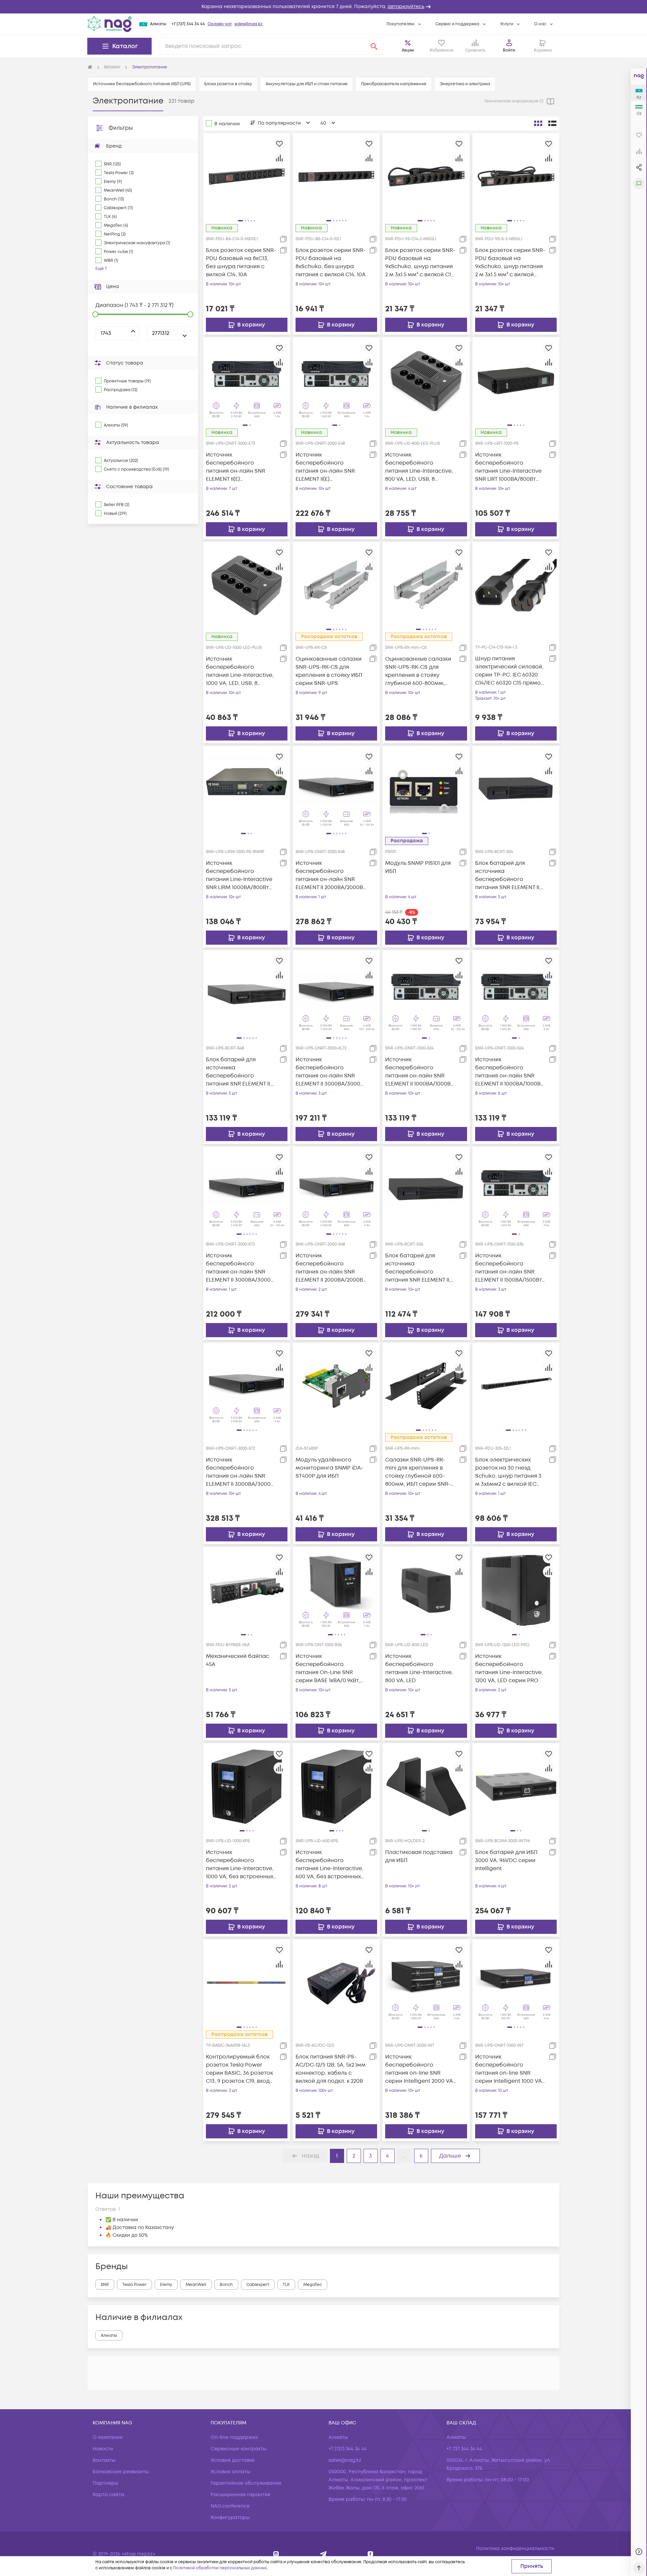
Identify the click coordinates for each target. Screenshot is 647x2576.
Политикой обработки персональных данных (220, 2568)
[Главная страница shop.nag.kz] (110, 24)
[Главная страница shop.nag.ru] (90, 67)
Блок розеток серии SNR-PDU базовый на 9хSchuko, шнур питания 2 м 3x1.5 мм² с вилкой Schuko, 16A (510, 263)
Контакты (104, 2460)
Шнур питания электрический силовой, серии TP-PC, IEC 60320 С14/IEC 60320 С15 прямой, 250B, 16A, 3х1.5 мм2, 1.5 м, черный (510, 671)
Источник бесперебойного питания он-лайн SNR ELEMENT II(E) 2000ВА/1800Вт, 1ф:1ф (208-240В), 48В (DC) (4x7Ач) (330, 467)
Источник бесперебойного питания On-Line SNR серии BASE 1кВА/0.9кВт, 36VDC (328, 1669)
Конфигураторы (230, 2518)
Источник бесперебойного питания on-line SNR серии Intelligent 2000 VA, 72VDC (420, 2069)
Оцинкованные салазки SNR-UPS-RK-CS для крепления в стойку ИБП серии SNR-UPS (329, 671)
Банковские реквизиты (121, 2472)
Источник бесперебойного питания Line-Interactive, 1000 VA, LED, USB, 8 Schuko (240, 671)
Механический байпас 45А (238, 1660)
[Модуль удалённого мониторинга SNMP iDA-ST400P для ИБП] (336, 1386)
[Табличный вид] (552, 123)
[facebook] (371, 2554)
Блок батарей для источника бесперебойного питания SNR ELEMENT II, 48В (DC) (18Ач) (239, 1072)
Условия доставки (233, 2460)
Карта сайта (109, 2495)
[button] (323, 7)
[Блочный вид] (538, 123)
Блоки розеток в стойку (228, 84)
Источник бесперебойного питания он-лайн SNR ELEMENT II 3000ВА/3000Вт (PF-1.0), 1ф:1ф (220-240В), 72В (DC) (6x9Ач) (241, 1472)
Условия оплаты (230, 2472)
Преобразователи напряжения (394, 84)
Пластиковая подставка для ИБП (419, 1856)
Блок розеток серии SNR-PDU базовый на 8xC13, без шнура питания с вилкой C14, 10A (241, 262)
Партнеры (105, 2483)
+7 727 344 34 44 (464, 2449)
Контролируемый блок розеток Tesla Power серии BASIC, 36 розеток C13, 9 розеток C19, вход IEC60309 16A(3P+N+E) (239, 2069)
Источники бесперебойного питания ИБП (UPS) (142, 84)
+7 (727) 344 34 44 (188, 24)
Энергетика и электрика (465, 84)
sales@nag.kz (249, 24)
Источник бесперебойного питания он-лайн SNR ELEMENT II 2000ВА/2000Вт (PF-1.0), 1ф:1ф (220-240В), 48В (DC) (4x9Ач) (331, 1268)
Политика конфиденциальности (515, 2549)
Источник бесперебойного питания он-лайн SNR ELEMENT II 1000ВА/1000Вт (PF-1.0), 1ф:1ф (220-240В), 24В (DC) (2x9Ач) (509, 1072)
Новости (103, 2449)
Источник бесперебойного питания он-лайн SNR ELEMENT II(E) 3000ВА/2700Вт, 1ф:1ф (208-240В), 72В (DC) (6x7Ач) (241, 467)
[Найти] (374, 46)
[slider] (95, 314)
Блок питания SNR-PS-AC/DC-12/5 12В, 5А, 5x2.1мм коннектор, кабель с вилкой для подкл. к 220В (331, 2069)
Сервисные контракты (239, 2449)
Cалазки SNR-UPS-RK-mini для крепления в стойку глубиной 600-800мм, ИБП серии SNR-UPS (418, 1472)
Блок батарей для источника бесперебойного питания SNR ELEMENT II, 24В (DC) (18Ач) (508, 875)
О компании (108, 2437)
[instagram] (276, 2554)
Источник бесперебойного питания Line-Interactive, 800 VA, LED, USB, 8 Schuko (419, 467)
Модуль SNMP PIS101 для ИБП (418, 867)
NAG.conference (230, 2506)
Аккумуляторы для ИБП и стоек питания (306, 84)
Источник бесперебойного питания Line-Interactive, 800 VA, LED (419, 1668)
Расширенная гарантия (240, 2495)
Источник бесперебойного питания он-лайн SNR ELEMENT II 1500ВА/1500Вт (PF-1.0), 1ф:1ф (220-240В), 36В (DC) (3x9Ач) (509, 1268)
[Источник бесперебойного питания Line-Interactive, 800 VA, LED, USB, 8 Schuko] (426, 381)
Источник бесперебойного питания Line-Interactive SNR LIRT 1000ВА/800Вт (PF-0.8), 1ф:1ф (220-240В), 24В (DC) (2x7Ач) (508, 467)
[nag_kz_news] (323, 2554)
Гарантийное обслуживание (246, 2483)
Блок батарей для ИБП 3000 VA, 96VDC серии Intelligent (506, 1860)
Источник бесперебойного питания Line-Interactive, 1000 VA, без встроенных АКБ (240, 1865)
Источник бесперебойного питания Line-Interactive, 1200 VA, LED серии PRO (509, 1668)
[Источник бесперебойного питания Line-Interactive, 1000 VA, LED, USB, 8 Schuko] (247, 585)
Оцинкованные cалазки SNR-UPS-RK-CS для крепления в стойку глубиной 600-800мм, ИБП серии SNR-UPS (418, 671)
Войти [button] (509, 50)
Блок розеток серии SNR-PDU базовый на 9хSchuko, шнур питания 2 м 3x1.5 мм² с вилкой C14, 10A (420, 263)
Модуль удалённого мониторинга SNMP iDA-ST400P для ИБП (329, 1468)
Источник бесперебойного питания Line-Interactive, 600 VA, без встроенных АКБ (329, 1865)
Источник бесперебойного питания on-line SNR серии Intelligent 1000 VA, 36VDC (509, 2069)
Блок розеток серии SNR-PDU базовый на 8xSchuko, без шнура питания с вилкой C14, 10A (331, 262)
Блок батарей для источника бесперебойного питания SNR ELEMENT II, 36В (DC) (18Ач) (418, 1268)
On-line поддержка (234, 2437)
